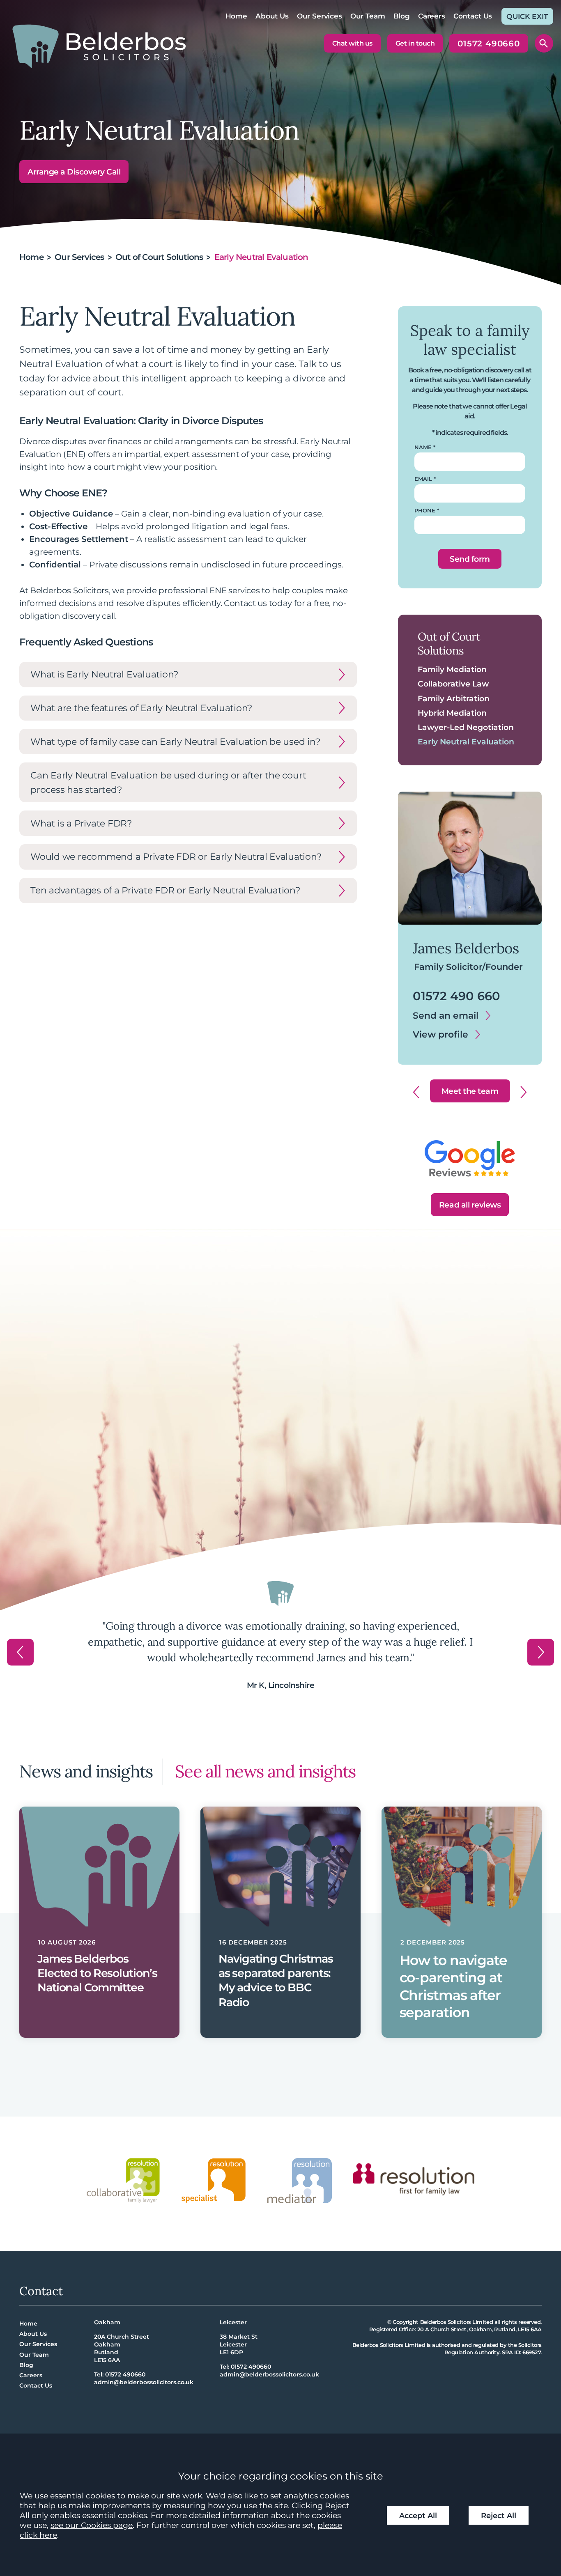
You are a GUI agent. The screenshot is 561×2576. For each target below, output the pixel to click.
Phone (425, 511)
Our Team (368, 16)
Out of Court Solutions (159, 257)
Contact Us (473, 16)
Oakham (107, 2322)
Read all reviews (470, 1205)
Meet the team (470, 1091)
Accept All (418, 2515)
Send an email (446, 1015)
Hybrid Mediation (452, 713)
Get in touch (415, 43)
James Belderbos (466, 948)
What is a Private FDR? (81, 823)
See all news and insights (265, 1771)
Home (236, 16)
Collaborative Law (453, 684)
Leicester (233, 2322)
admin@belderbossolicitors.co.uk (144, 2382)
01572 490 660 (456, 996)
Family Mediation (452, 669)
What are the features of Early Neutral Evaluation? (141, 708)
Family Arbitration (454, 698)
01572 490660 (489, 46)
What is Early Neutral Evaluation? (104, 674)
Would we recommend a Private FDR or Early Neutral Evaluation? (176, 856)
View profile (440, 1034)
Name (423, 447)
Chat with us (352, 43)
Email (423, 479)
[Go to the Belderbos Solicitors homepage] (99, 46)
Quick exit (527, 16)
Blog (402, 16)
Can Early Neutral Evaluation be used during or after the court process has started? (168, 782)
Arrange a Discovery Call (74, 172)
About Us (272, 16)
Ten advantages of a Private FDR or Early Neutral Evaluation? (165, 890)
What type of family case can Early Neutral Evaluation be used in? (175, 742)
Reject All (499, 2515)
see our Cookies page (92, 2525)
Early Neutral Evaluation (466, 742)
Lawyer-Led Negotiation (466, 727)
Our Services (320, 16)
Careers (432, 16)
